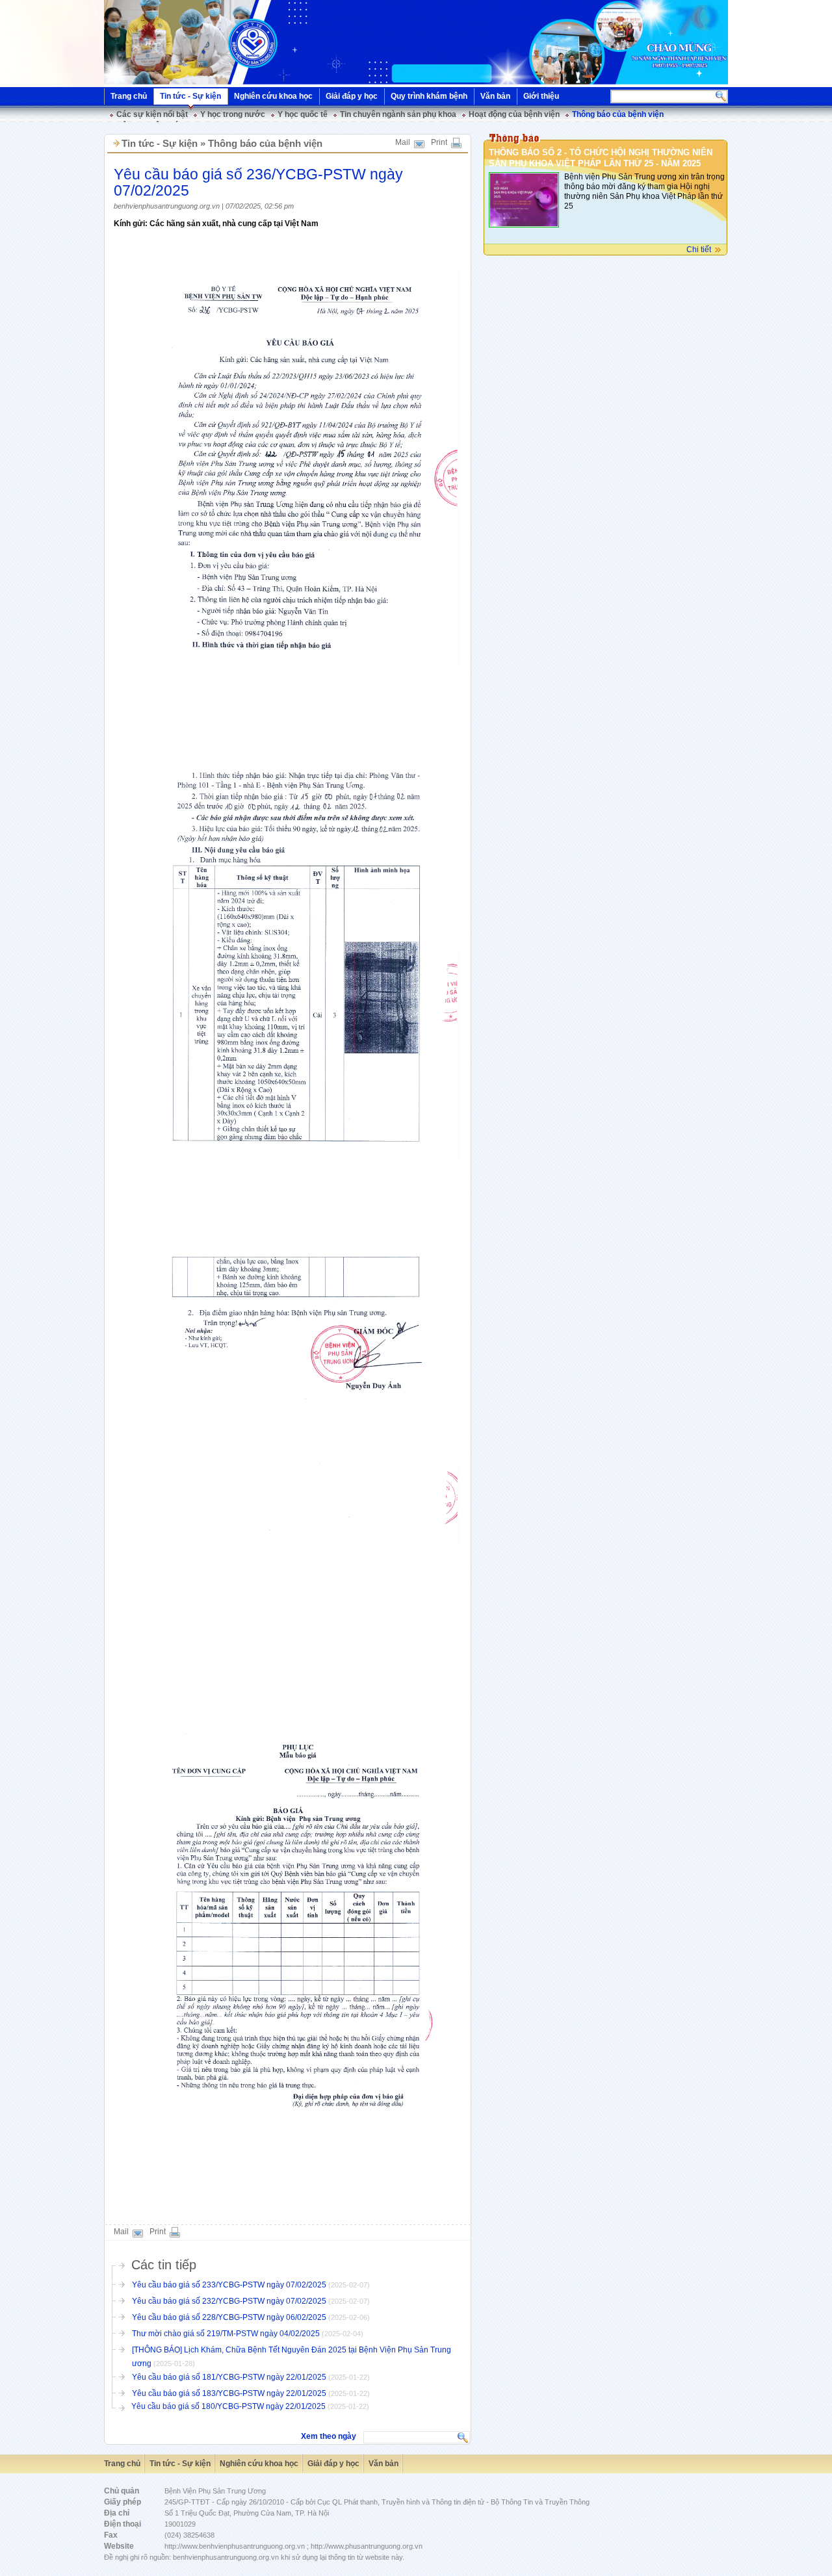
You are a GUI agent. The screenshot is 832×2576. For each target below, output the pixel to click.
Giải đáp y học (352, 96)
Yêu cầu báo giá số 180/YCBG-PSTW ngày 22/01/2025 (228, 2406)
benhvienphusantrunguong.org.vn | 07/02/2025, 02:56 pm (204, 206)
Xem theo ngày (329, 2436)
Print (439, 142)
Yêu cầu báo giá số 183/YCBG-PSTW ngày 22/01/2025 (229, 2393)
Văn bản (495, 96)
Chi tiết (699, 250)
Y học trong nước (233, 114)
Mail (403, 142)
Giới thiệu (541, 96)
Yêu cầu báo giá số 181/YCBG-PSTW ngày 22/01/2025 (229, 2377)
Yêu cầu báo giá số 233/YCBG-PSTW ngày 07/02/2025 (229, 2285)
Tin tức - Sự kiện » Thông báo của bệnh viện (222, 143)
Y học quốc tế (303, 114)
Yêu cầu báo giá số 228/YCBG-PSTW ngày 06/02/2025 (229, 2317)
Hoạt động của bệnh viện (514, 114)
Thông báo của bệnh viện (618, 114)
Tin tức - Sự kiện (190, 96)
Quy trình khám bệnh (429, 96)
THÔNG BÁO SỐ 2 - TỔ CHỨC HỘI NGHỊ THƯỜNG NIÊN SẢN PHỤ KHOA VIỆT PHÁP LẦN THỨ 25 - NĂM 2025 (601, 158)
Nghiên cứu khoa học (273, 96)
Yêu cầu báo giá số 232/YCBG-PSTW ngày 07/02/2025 (229, 2301)
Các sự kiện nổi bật (152, 114)
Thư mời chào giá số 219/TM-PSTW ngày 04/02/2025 (226, 2334)
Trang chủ (129, 96)
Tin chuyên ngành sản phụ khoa (398, 114)
